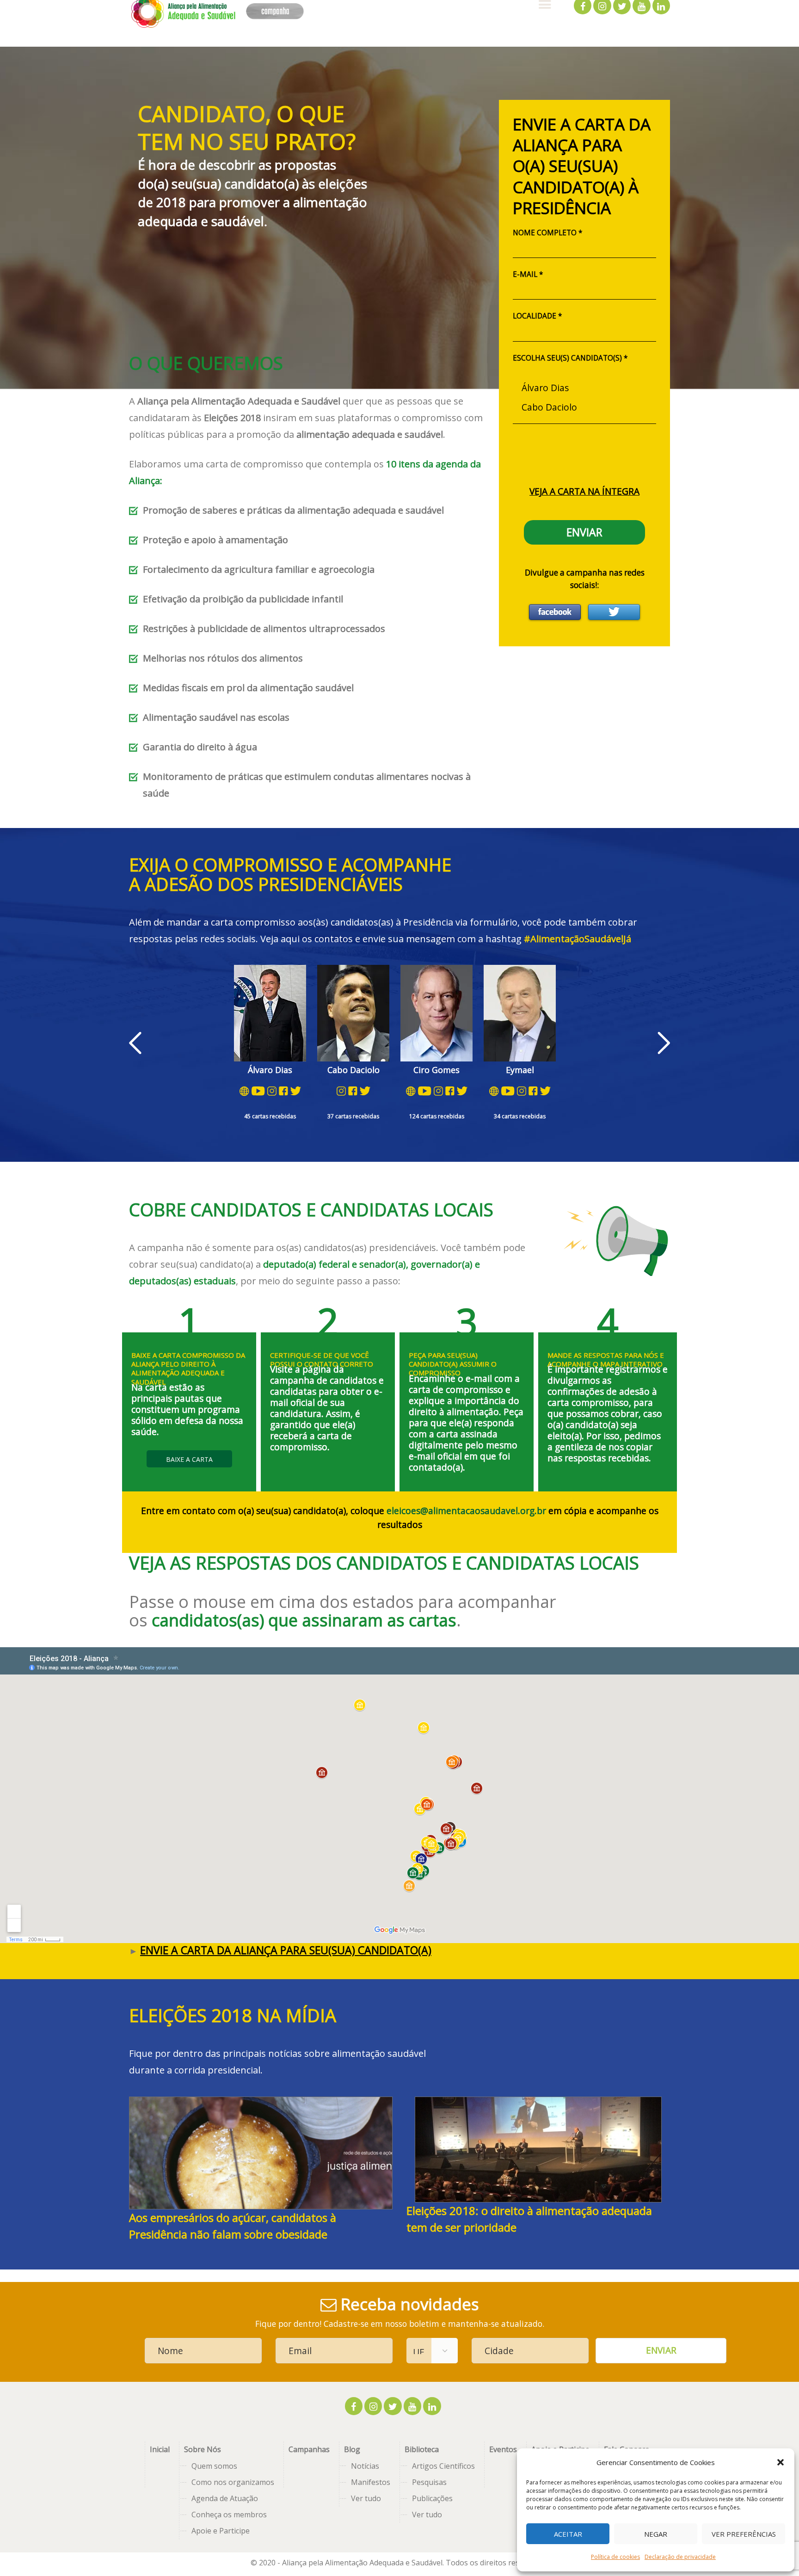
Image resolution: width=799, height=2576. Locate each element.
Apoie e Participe (221, 2531)
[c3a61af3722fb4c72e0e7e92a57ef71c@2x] (261, 2153)
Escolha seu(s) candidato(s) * (570, 358)
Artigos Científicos (443, 2466)
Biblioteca (422, 2449)
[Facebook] (555, 612)
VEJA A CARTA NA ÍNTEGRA (584, 491)
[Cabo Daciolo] (584, 407)
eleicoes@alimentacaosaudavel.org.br (466, 1511)
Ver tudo (366, 2498)
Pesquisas (429, 2482)
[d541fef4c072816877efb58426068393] (538, 2150)
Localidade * (537, 316)
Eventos (503, 2449)
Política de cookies (615, 2557)
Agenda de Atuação (225, 2498)
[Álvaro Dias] (584, 387)
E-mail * (528, 274)
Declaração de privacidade (680, 2557)
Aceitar (568, 2534)
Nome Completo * (547, 233)
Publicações (432, 2498)
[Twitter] (614, 612)
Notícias (365, 2466)
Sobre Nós (203, 2449)
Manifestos (371, 2482)
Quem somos (214, 2466)
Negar (656, 2534)
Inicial (160, 2449)
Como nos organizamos (233, 2482)
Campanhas (309, 2449)
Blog (352, 2449)
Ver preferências (744, 2534)
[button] (781, 2462)
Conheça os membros (229, 2515)
